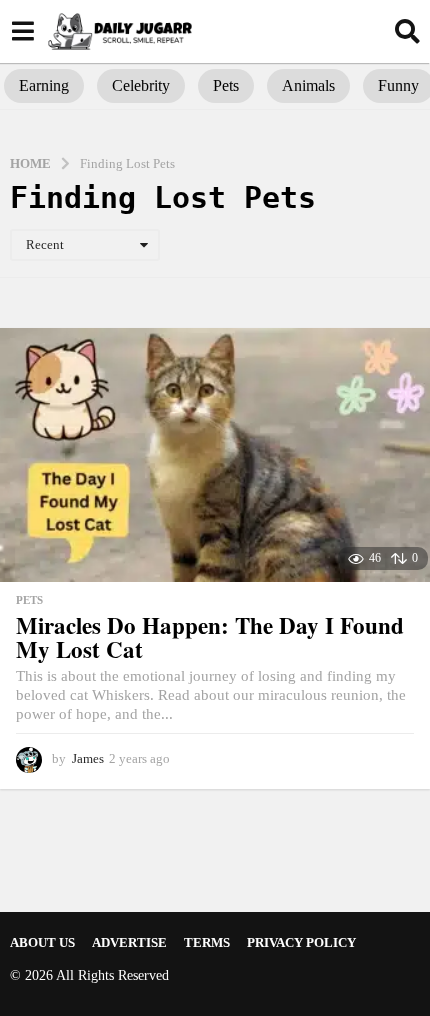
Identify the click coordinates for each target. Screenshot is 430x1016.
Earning (44, 85)
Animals (308, 85)
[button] (22, 31)
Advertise (129, 942)
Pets (226, 85)
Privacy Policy (301, 942)
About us (42, 942)
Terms (207, 942)
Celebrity (141, 85)
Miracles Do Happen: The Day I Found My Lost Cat (210, 637)
